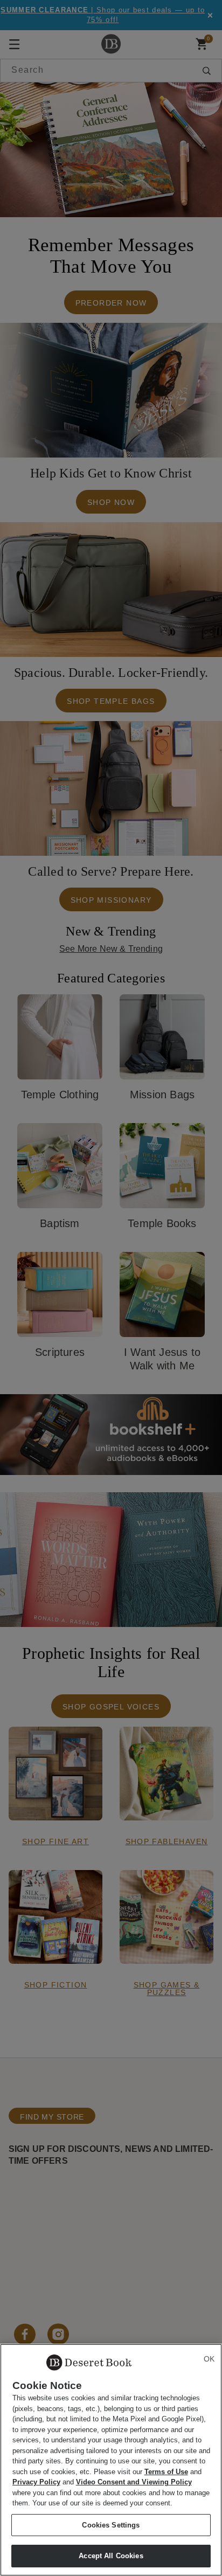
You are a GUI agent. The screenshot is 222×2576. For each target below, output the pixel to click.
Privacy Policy (36, 2482)
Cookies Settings (111, 2525)
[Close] (209, 2359)
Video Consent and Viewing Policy (134, 2482)
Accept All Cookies (111, 2556)
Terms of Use (166, 2472)
